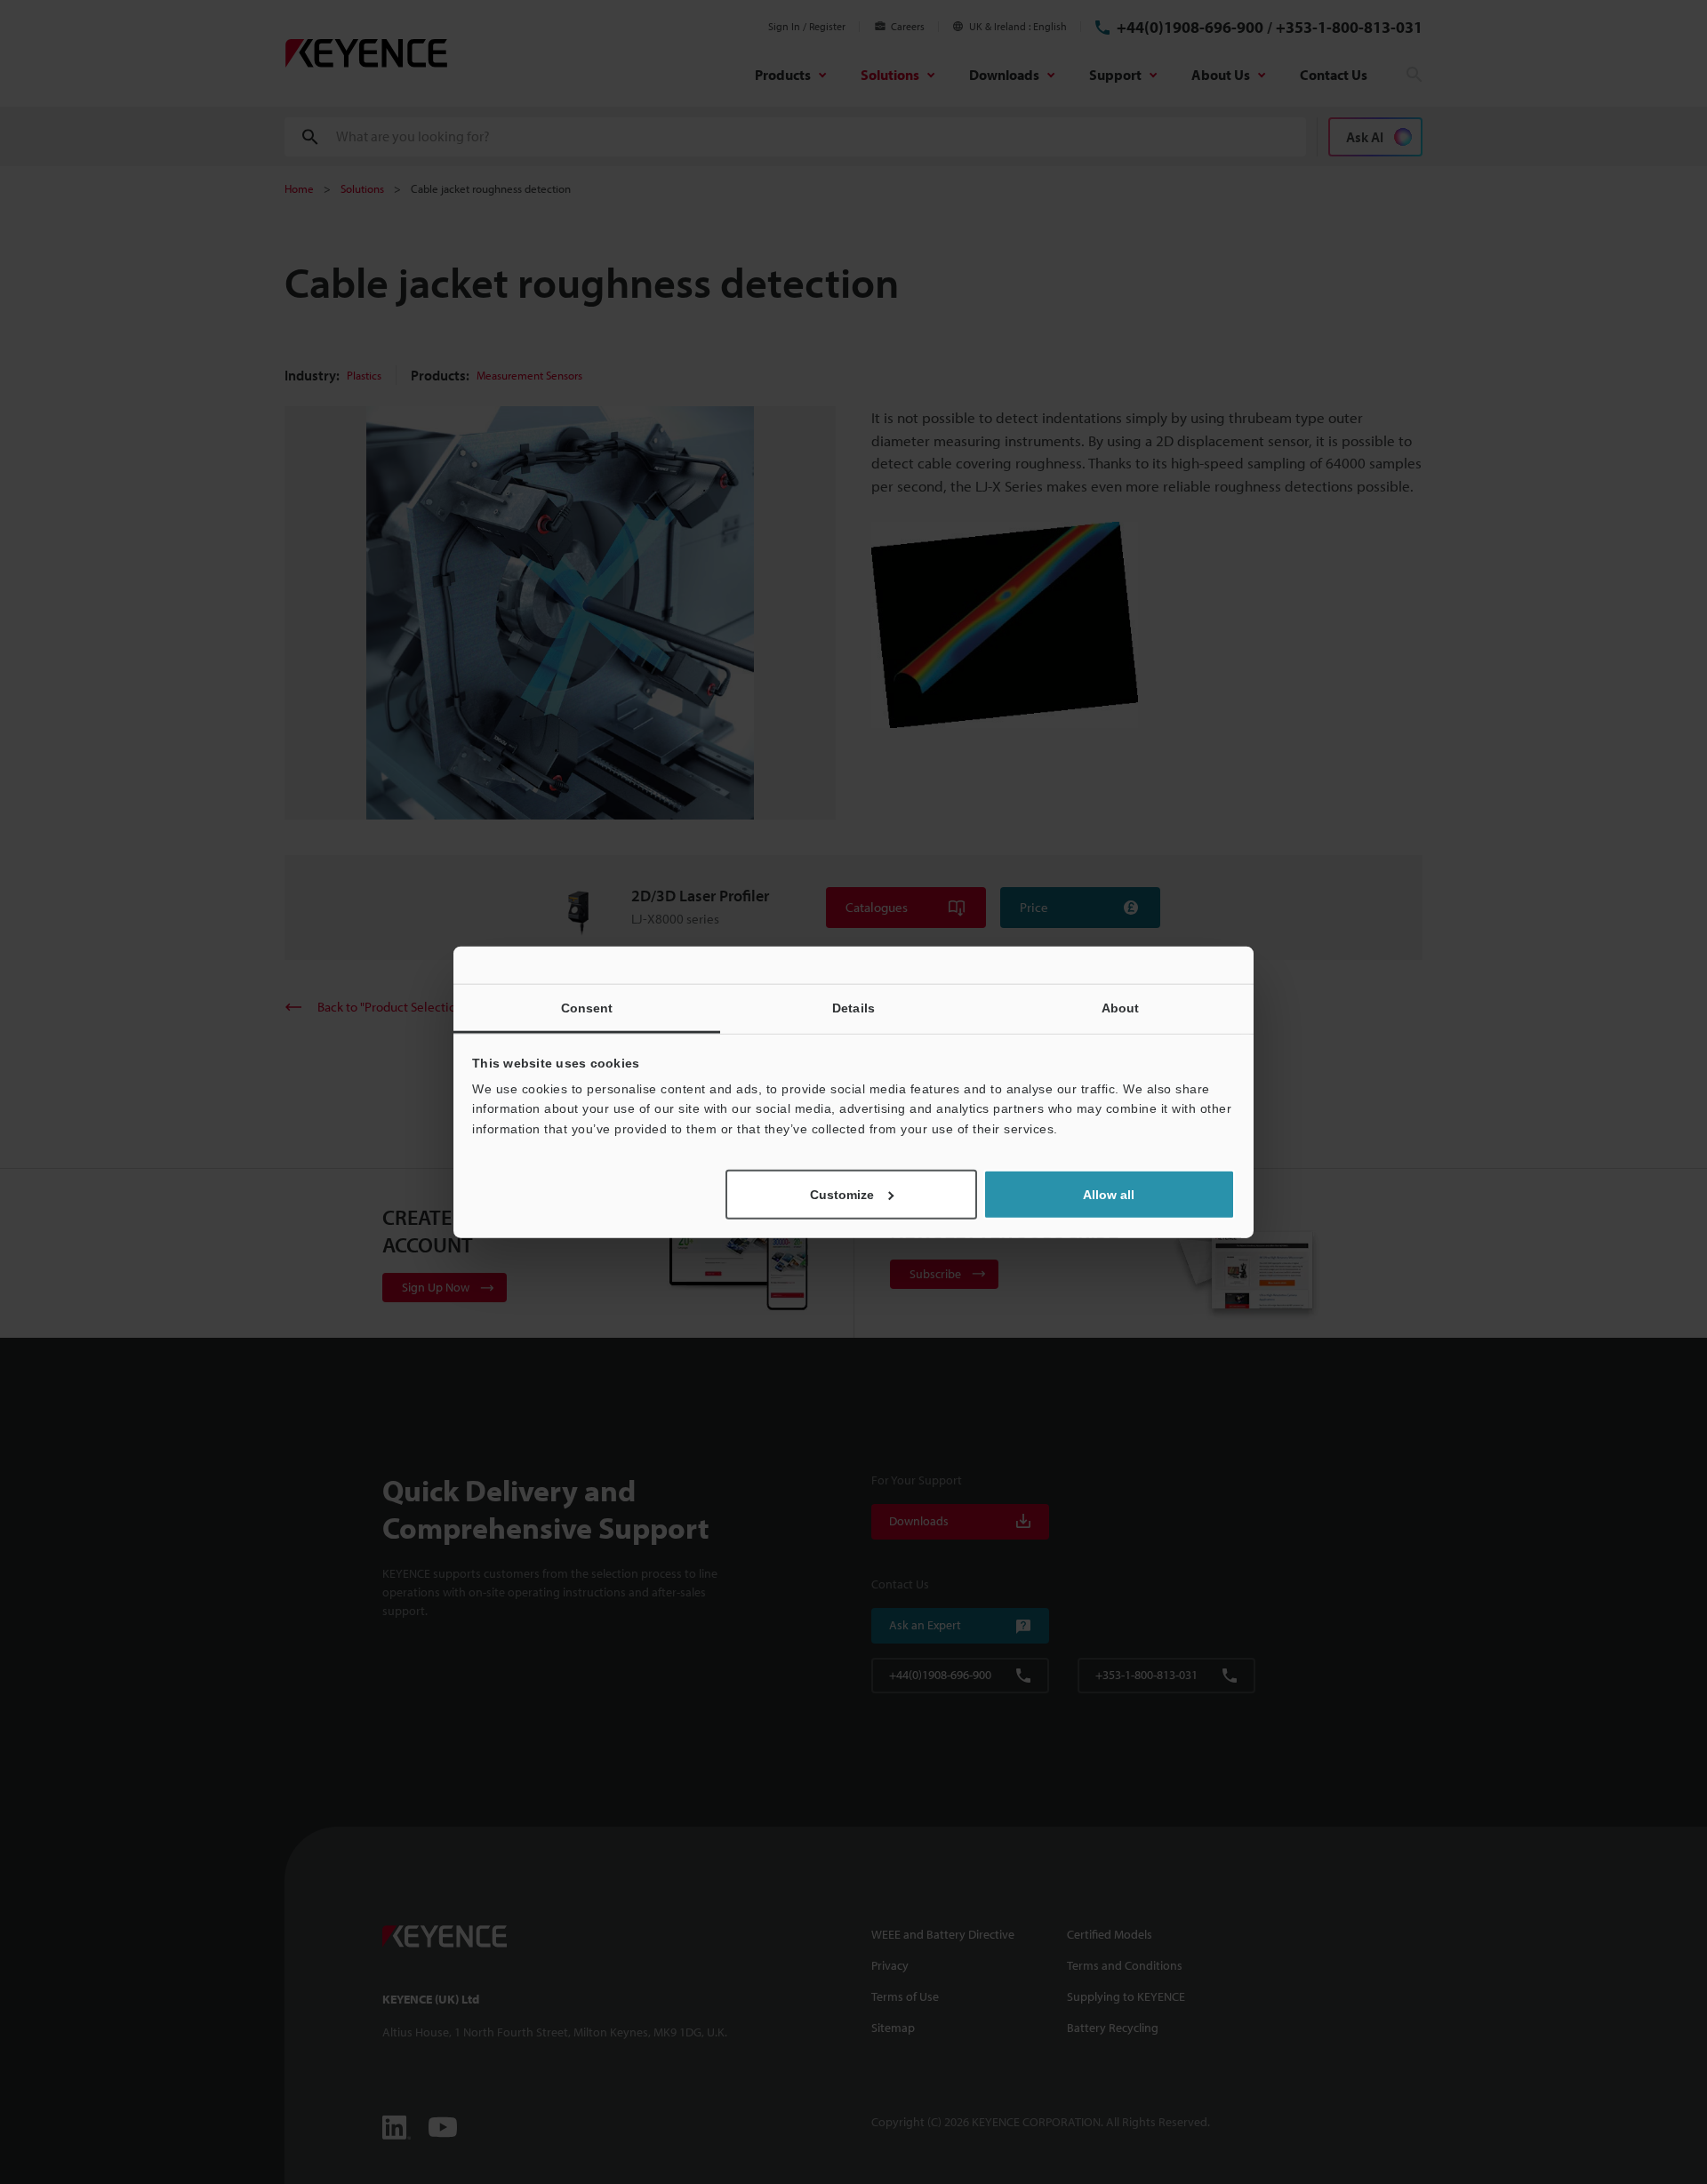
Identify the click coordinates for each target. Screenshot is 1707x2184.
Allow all (1109, 1195)
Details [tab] (853, 1007)
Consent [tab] (587, 1007)
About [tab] (1121, 1007)
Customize (842, 1195)
